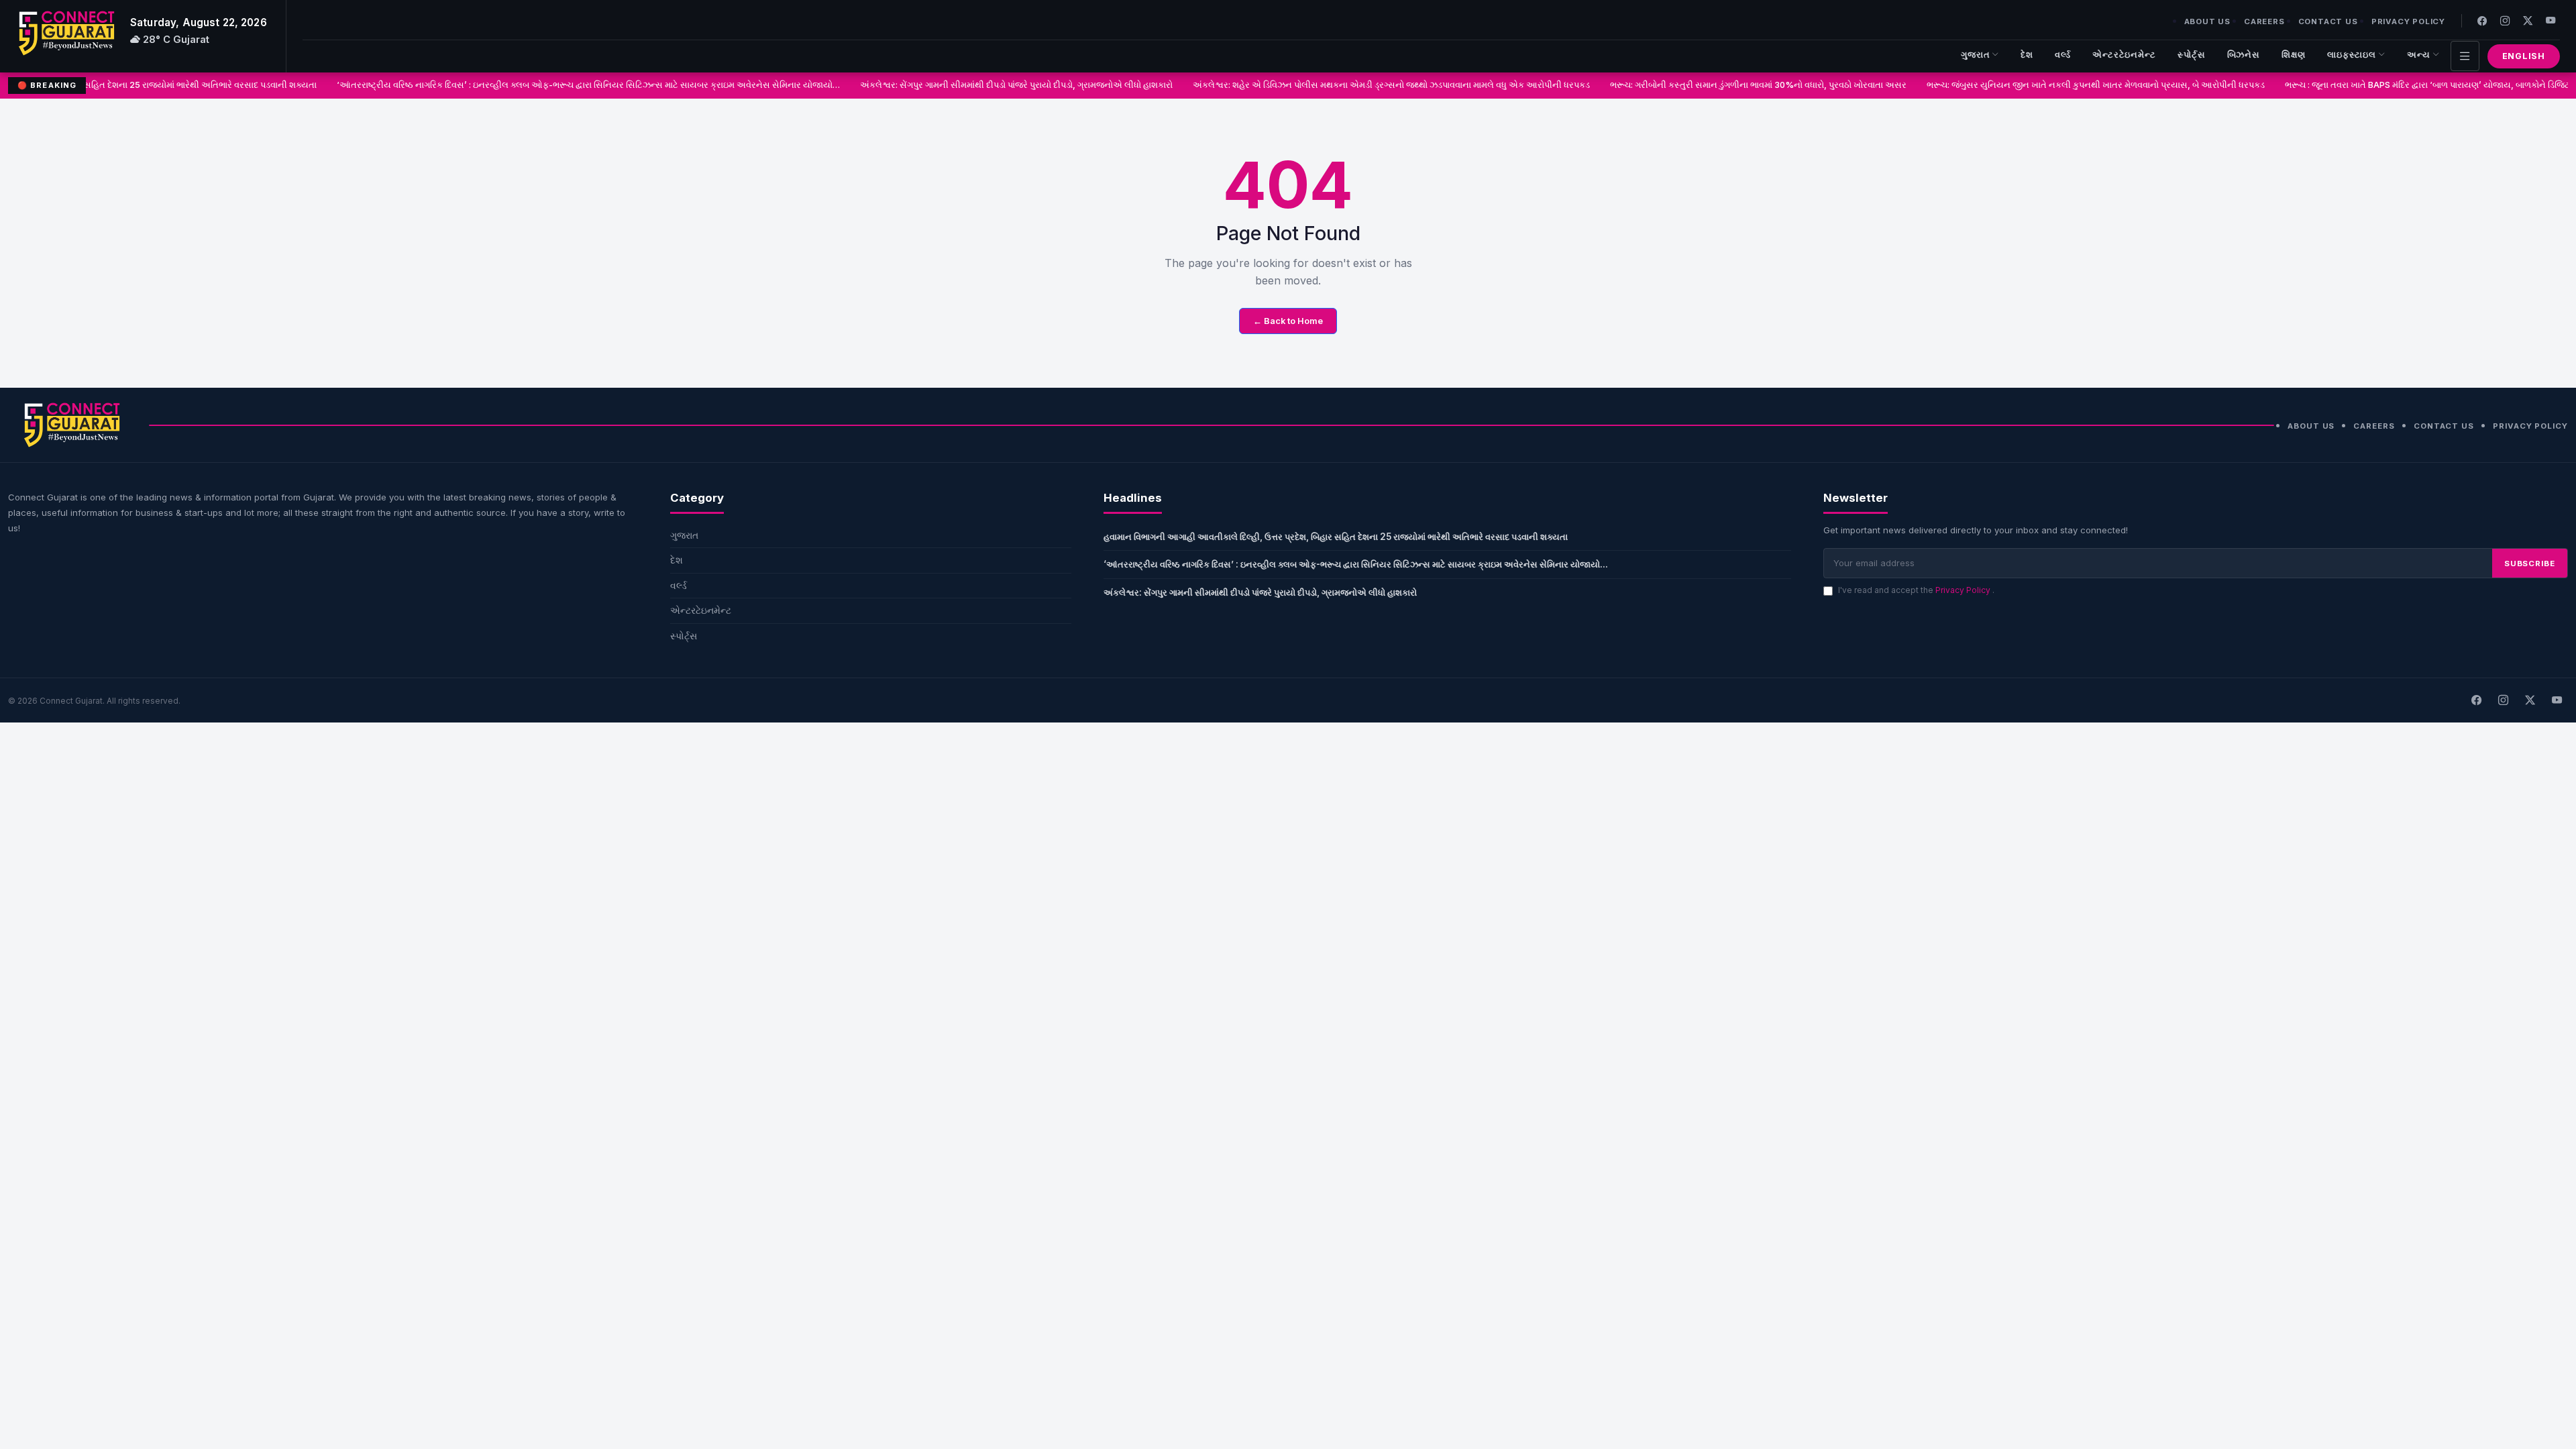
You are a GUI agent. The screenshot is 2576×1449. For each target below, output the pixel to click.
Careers (2264, 21)
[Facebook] (2482, 20)
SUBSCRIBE (2530, 563)
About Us (2207, 21)
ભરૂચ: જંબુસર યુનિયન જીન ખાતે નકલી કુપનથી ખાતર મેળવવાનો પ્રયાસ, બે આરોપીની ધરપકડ (2065, 85)
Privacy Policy (2408, 21)
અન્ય (2419, 55)
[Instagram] (2505, 20)
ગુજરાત (1976, 55)
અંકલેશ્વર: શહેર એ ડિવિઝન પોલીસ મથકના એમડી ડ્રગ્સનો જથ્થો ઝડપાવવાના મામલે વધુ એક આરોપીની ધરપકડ (1360, 85)
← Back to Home (1288, 321)
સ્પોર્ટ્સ (2192, 55)
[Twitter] (2528, 20)
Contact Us (2328, 21)
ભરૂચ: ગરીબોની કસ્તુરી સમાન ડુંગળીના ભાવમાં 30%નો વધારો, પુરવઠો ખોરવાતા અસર (1727, 85)
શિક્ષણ (2294, 55)
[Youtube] (2551, 20)
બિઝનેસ (2244, 55)
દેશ (2027, 55)
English (2524, 56)
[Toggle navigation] (2465, 56)
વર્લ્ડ (2063, 55)
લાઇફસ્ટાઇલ (2352, 55)
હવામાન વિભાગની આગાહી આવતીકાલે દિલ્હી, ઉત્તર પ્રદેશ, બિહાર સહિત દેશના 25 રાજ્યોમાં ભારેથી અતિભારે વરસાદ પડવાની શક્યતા (1336, 537)
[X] (2530, 700)
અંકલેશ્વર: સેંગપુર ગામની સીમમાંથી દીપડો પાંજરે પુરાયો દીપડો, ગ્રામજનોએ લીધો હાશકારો (985, 85)
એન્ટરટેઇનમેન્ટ (2124, 55)
